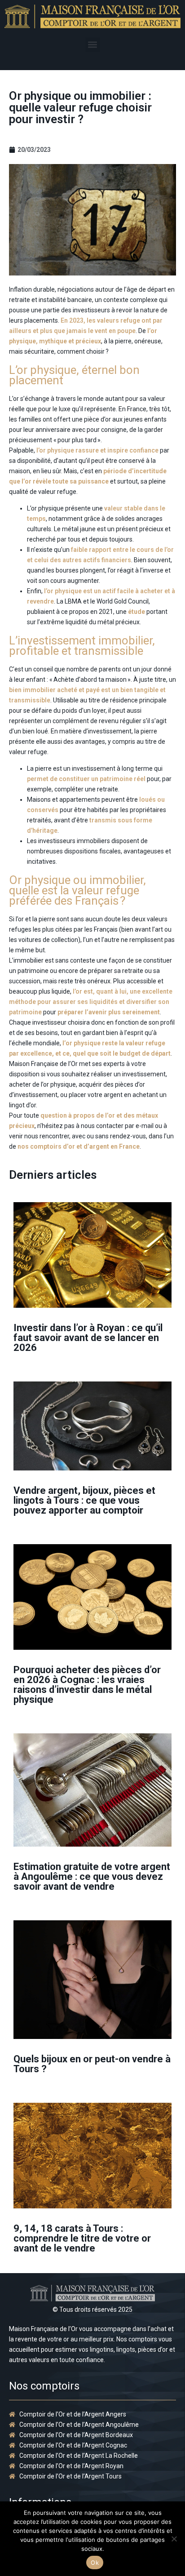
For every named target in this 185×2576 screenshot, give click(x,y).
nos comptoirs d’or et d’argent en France (79, 1146)
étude (137, 612)
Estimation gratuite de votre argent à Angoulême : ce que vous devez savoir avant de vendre (92, 1876)
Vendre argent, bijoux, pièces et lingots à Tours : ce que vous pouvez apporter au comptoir (84, 1500)
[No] (174, 2539)
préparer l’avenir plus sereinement (109, 1012)
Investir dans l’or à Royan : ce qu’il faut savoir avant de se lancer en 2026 (88, 1338)
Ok (95, 2563)
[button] (93, 45)
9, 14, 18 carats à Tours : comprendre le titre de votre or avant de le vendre (82, 2238)
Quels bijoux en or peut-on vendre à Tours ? (92, 2064)
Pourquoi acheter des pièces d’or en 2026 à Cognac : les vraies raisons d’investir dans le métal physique (87, 1685)
